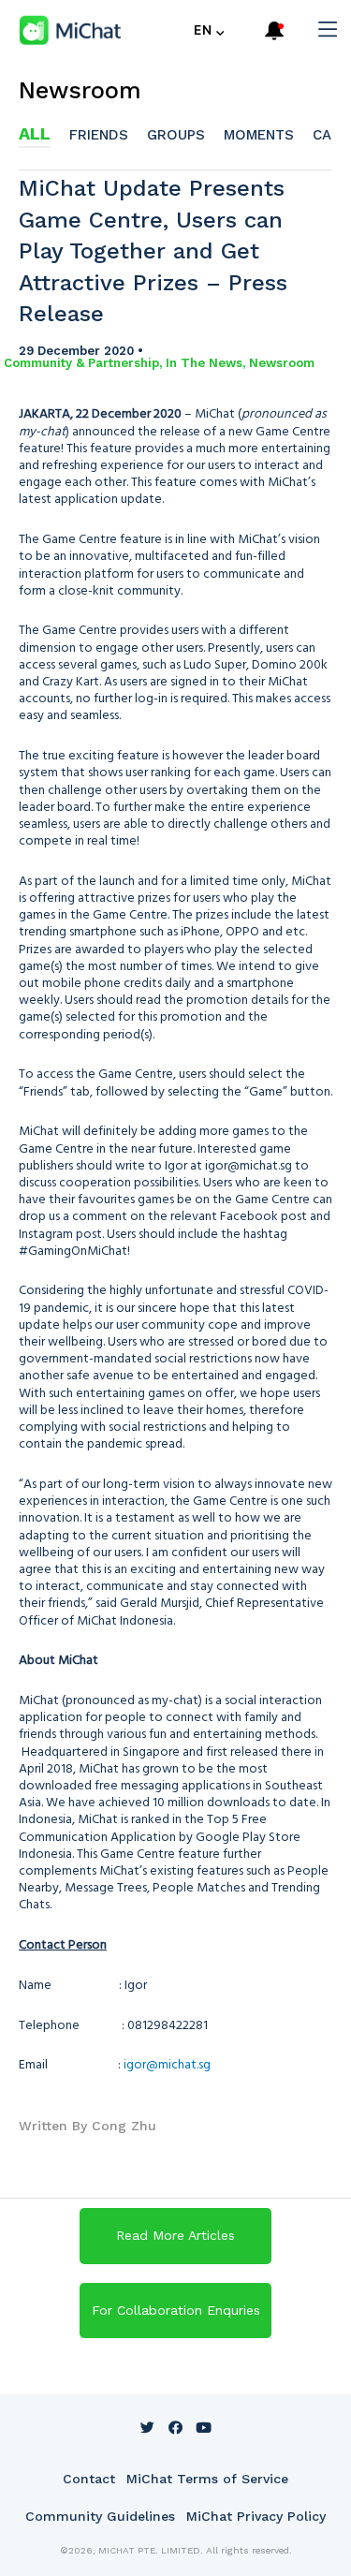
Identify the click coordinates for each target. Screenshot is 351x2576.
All (35, 133)
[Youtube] (204, 2427)
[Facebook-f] (176, 2427)
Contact (89, 2479)
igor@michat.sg (167, 2063)
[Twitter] (148, 2427)
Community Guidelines (100, 2516)
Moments (259, 135)
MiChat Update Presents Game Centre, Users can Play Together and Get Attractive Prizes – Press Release (153, 251)
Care (331, 135)
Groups (176, 135)
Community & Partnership (81, 363)
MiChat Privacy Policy (256, 2516)
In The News (204, 363)
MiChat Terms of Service (207, 2479)
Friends (99, 135)
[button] (175, 2236)
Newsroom (80, 90)
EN (203, 30)
